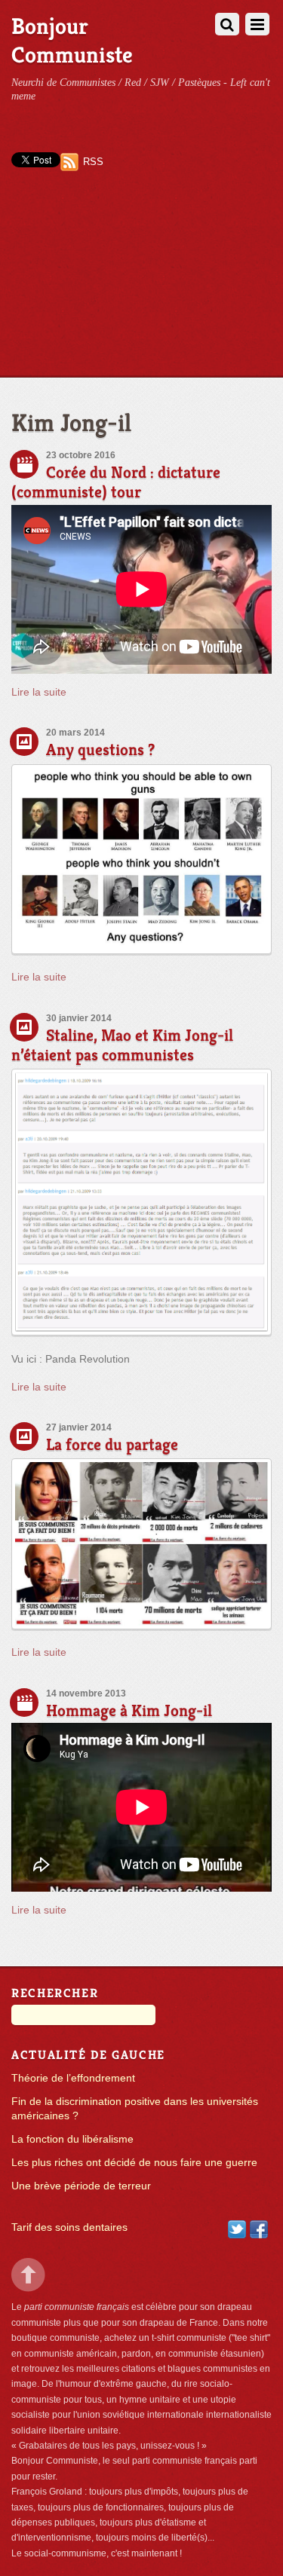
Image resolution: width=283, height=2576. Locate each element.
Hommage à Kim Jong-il (129, 1710)
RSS (93, 162)
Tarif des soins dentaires (69, 2227)
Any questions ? (100, 750)
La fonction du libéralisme (72, 2139)
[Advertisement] (141, 287)
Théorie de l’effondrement (73, 2078)
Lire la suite (39, 692)
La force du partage (112, 1444)
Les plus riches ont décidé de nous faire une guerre (134, 2163)
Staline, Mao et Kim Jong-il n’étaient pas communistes (122, 1045)
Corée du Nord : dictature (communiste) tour (116, 482)
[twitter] (237, 2229)
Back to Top (28, 2275)
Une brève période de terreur (81, 2186)
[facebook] (259, 2229)
